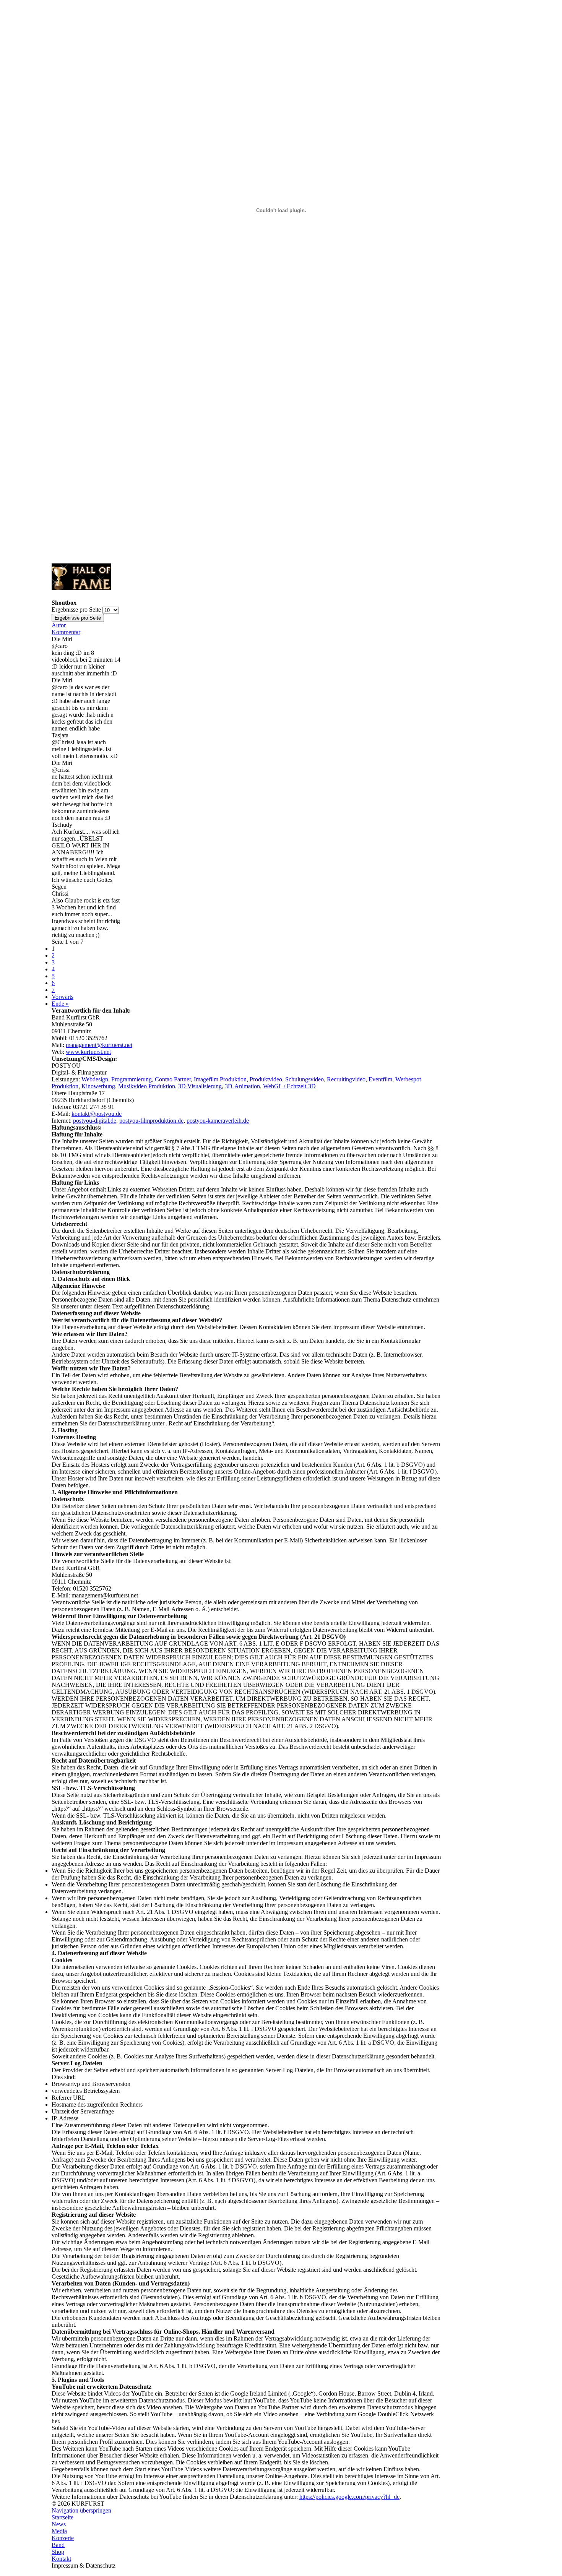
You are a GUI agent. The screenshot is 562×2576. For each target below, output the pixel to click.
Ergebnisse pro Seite (76, 610)
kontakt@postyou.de (97, 1114)
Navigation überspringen (81, 2510)
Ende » (60, 1004)
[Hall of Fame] (81, 588)
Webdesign (95, 1079)
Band (58, 2545)
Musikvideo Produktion (147, 1086)
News (59, 2524)
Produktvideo (266, 1079)
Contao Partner (173, 1079)
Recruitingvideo (346, 1079)
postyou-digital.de (95, 1121)
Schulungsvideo (305, 1079)
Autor (59, 625)
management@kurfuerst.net (99, 1045)
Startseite (63, 2517)
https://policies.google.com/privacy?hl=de (349, 2497)
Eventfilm (380, 1079)
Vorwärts (63, 997)
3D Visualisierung (200, 1086)
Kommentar (66, 632)
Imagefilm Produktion (220, 1079)
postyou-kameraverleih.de (218, 1121)
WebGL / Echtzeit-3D (289, 1086)
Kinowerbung (98, 1086)
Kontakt (61, 2559)
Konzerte (63, 2538)
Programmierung (132, 1079)
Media (59, 2531)
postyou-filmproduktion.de (151, 1121)
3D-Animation (242, 1086)
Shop (58, 2552)
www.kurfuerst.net (88, 1052)
